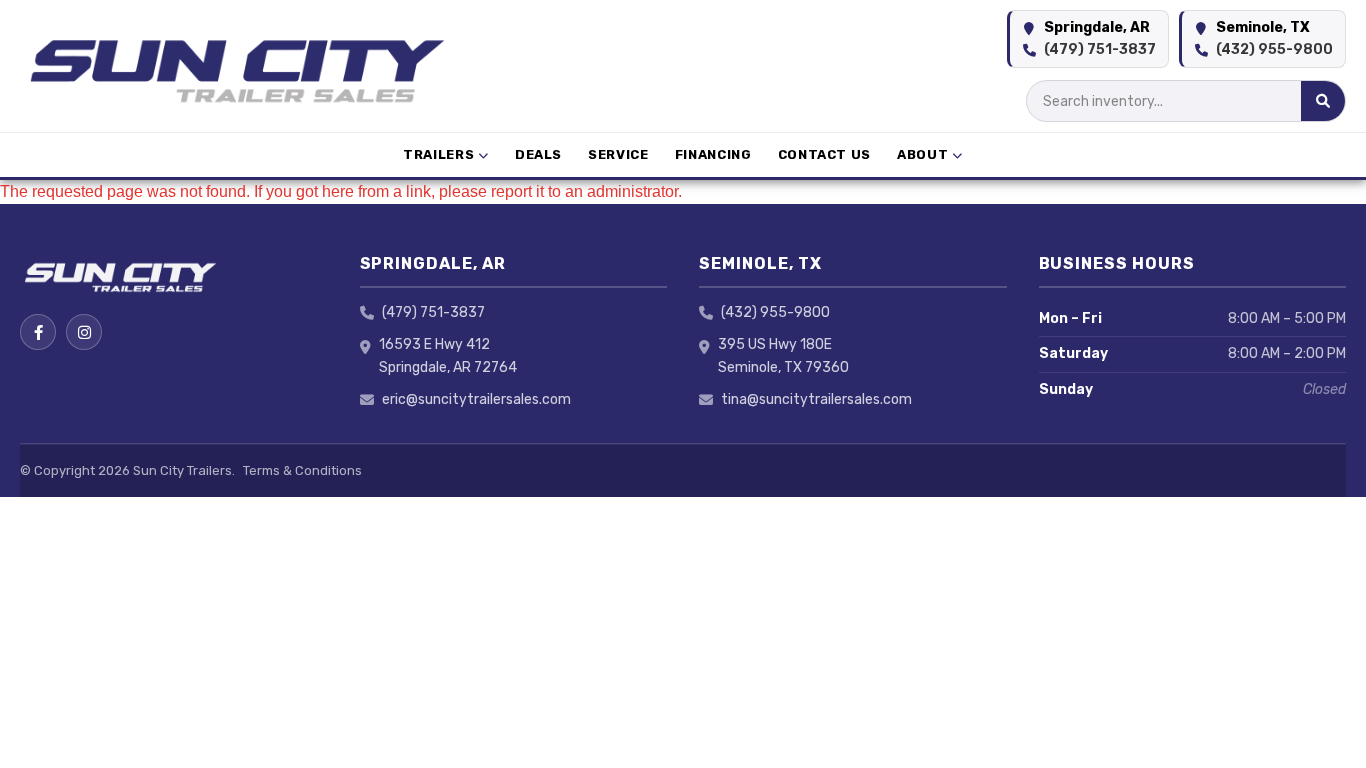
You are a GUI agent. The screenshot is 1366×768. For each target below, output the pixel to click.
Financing (713, 154)
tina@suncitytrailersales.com (816, 399)
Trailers (438, 154)
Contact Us (825, 154)
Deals (538, 154)
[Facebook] (38, 332)
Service (618, 154)
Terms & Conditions (302, 470)
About (922, 154)
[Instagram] (84, 332)
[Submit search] (1323, 101)
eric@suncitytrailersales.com (476, 399)
